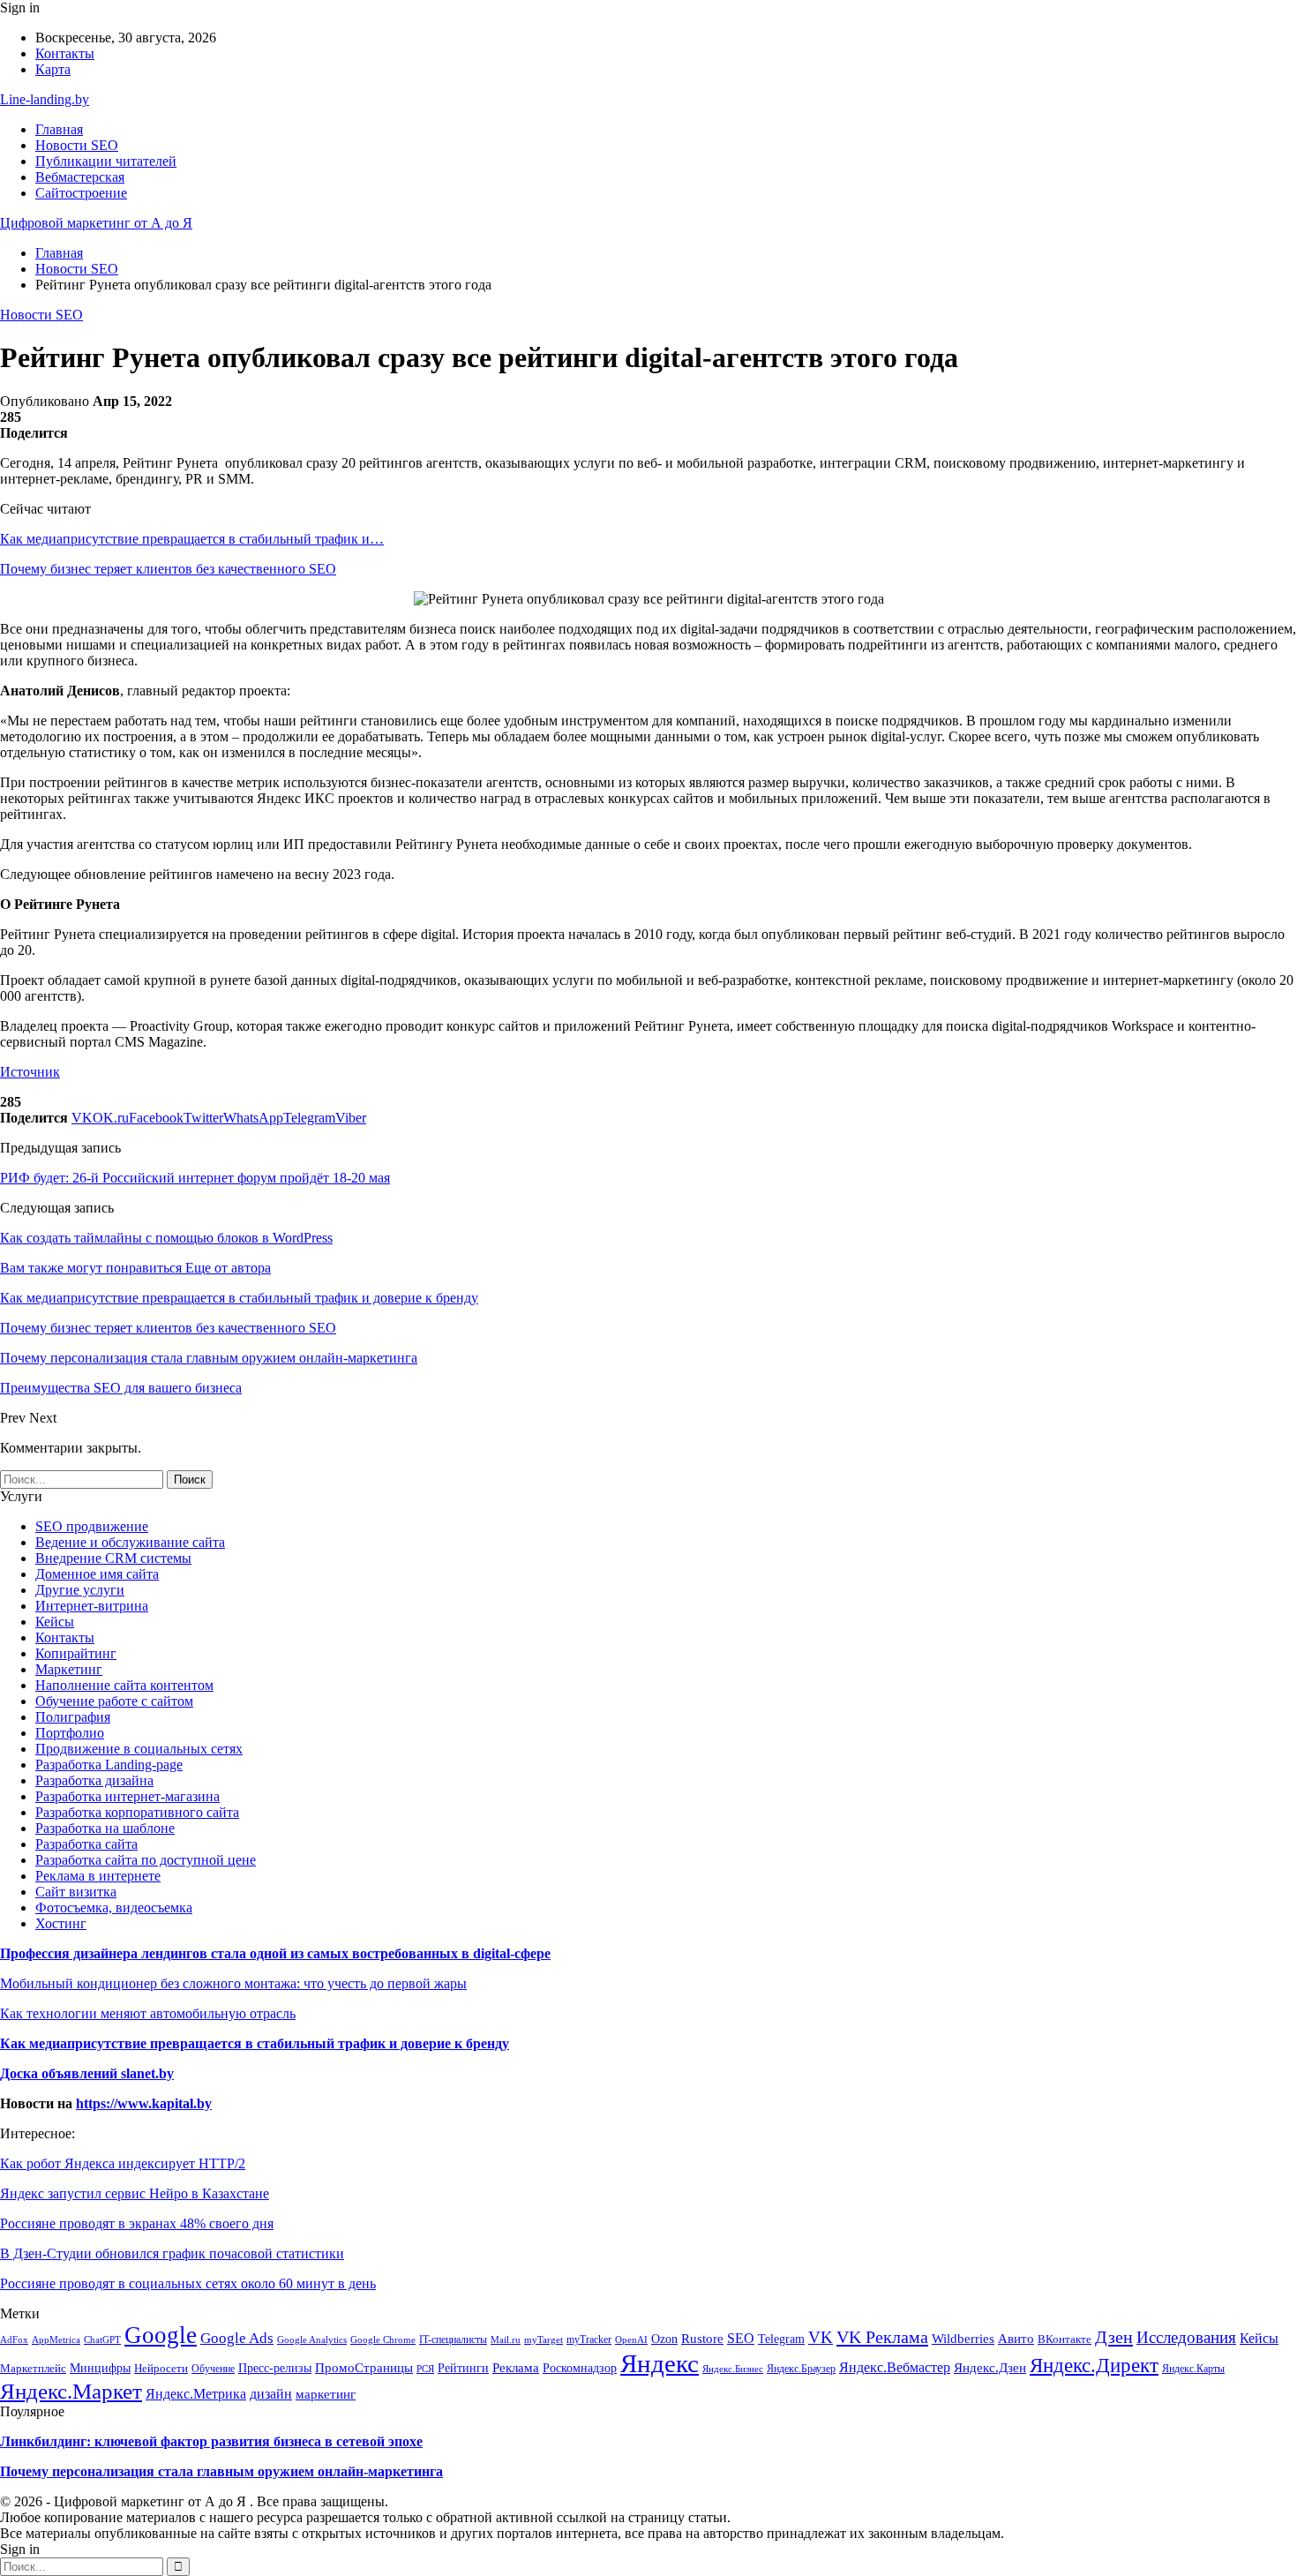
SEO (741, 2338)
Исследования (1186, 2337)
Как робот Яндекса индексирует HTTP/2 (123, 2163)
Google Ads (237, 2338)
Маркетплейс (33, 2369)
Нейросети (161, 2368)
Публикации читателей (106, 161)
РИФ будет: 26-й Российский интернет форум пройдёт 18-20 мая (195, 1178)
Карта (53, 69)
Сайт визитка (76, 1892)
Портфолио (70, 1733)
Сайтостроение (81, 193)
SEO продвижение (92, 1526)
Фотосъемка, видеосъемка (114, 1908)
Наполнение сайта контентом (124, 1685)
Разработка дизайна (94, 1780)
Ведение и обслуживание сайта (130, 1542)
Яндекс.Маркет (71, 2391)
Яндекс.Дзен (990, 2367)
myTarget (544, 2339)
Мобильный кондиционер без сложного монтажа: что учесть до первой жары (233, 1983)
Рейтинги (463, 2368)
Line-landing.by (45, 99)
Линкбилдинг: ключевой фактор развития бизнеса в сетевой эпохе (211, 2441)
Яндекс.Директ (1094, 2366)
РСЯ (425, 2369)
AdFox (14, 2339)
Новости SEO (77, 145)
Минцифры (100, 2368)
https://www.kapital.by (144, 2103)
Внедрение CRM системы (113, 1558)
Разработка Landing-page (109, 1765)
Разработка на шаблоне (105, 1828)
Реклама (516, 2367)
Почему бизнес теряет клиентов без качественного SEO (168, 569)
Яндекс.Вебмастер (895, 2367)
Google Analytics (312, 2340)
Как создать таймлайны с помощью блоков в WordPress (166, 1238)
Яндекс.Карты (1193, 2369)
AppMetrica (56, 2339)
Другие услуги (80, 1590)
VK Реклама (882, 2337)
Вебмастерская (80, 177)
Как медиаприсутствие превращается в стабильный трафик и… (192, 539)
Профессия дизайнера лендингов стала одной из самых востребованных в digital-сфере (275, 1953)
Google (161, 2335)
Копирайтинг (76, 1653)
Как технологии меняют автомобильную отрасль (148, 2013)
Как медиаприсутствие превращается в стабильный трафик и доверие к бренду (255, 2043)
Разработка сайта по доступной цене (146, 1860)
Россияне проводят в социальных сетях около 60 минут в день (188, 2283)
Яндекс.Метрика (196, 2394)
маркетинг (326, 2394)
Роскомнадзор (580, 2368)
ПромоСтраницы (364, 2368)
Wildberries (963, 2339)
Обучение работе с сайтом (114, 1701)
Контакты (65, 53)
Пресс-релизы (275, 2368)
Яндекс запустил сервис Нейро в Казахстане (135, 2193)
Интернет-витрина (92, 1606)
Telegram (781, 2339)
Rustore (702, 2339)
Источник (30, 1072)
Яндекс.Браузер (801, 2369)
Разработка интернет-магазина (127, 1796)
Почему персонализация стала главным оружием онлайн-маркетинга (221, 2471)
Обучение (213, 2369)
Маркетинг (69, 1669)
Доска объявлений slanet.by (87, 2073)
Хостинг (61, 1923)
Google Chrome (383, 2339)
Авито (1016, 2338)
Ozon (664, 2339)
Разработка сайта (86, 1844)
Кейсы (55, 1622)
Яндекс (660, 2363)
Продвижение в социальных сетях (139, 1749)
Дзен (1114, 2337)
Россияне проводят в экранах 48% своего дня (137, 2223)
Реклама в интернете (98, 1876)
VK (821, 2337)
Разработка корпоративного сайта (137, 1812)
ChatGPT (102, 2339)
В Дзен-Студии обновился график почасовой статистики (172, 2253)
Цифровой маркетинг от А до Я (96, 223)
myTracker (589, 2339)
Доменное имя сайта (97, 1574)
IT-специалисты (453, 2339)
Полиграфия (73, 1717)
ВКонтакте (1065, 2339)
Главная (59, 129)
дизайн (271, 2394)
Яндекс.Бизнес (733, 2369)
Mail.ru (506, 2340)
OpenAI (631, 2339)
